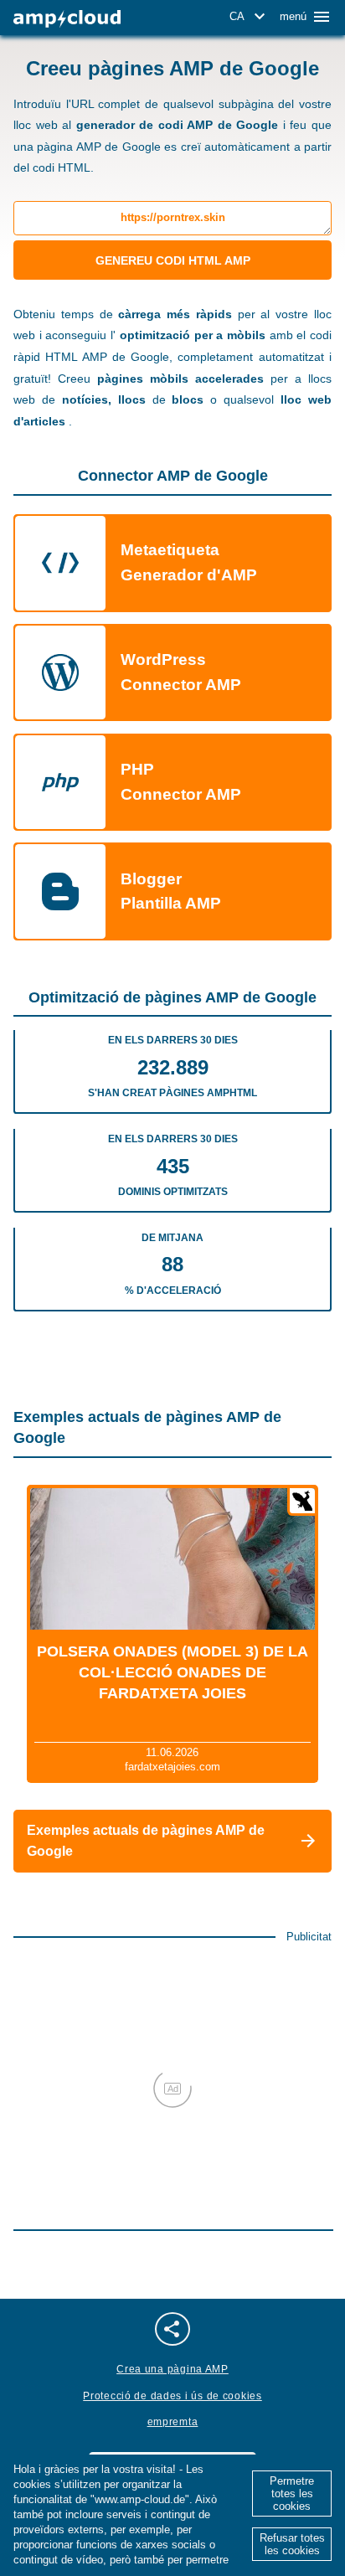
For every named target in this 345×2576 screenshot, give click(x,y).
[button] (250, 17)
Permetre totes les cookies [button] (292, 2494)
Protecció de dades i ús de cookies (172, 2396)
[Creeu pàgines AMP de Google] (67, 19)
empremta (173, 2422)
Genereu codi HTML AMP (173, 260)
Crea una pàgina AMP (172, 2369)
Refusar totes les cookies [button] (292, 2544)
